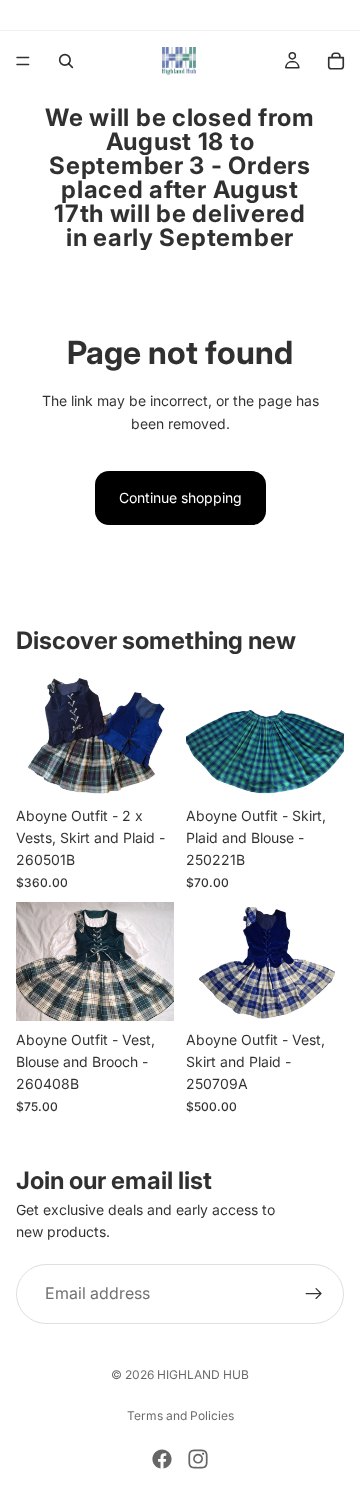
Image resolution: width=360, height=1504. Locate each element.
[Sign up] (314, 1294)
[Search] (66, 61)
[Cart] (336, 61)
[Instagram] (198, 1459)
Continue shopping (180, 497)
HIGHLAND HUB (203, 1374)
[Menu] (23, 61)
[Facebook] (162, 1459)
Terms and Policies (180, 1415)
